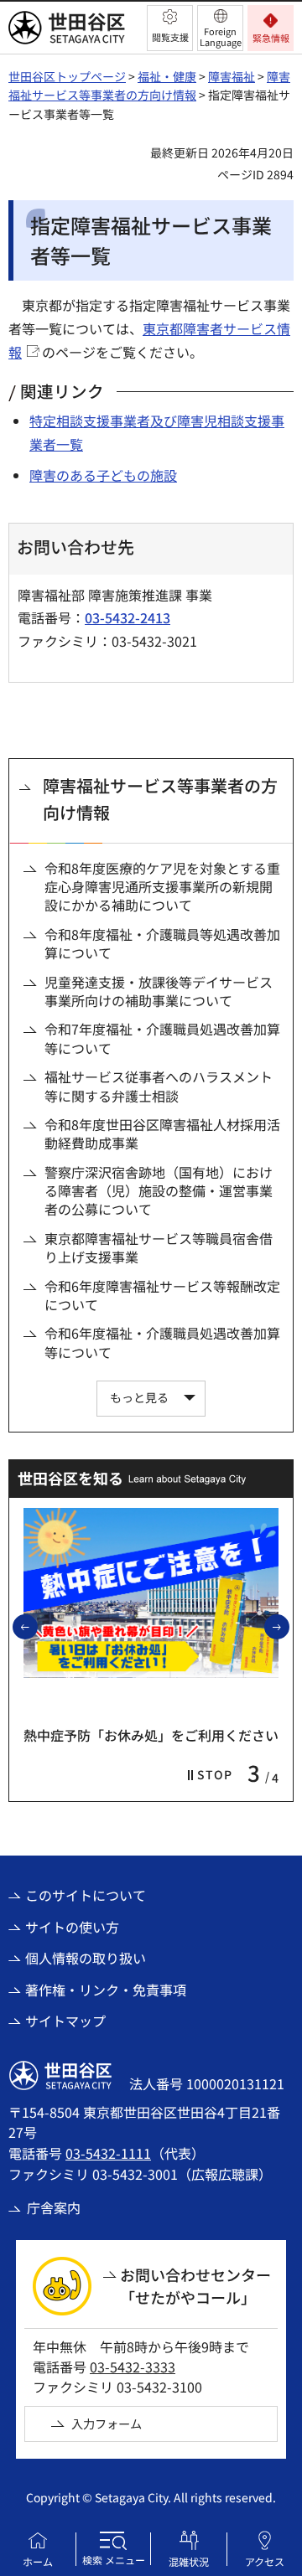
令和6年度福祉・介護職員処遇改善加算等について (162, 1342)
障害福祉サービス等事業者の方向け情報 (160, 799)
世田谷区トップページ (67, 76)
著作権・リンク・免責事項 (106, 1990)
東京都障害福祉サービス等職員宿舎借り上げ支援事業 (159, 1248)
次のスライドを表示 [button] (289, 1626)
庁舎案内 (54, 2207)
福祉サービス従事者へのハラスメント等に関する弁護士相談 (159, 1086)
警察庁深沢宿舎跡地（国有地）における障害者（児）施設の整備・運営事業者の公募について (159, 1191)
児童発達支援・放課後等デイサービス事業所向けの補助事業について (159, 991)
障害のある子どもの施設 (103, 475)
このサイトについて (86, 1895)
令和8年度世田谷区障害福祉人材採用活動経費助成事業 (162, 1134)
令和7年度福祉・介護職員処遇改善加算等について (162, 1038)
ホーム (38, 2561)
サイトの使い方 (72, 1927)
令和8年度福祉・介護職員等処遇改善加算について (162, 944)
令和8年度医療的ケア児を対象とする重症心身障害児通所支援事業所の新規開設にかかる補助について (162, 887)
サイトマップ (65, 2021)
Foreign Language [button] (221, 36)
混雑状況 (189, 2561)
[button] (170, 28)
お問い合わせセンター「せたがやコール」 (195, 2286)
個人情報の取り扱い (86, 1958)
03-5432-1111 (108, 2153)
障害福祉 (232, 76)
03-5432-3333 (133, 2367)
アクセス (265, 2561)
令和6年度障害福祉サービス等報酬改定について (162, 1296)
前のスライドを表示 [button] (37, 1626)
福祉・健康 (167, 76)
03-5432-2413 (128, 617)
